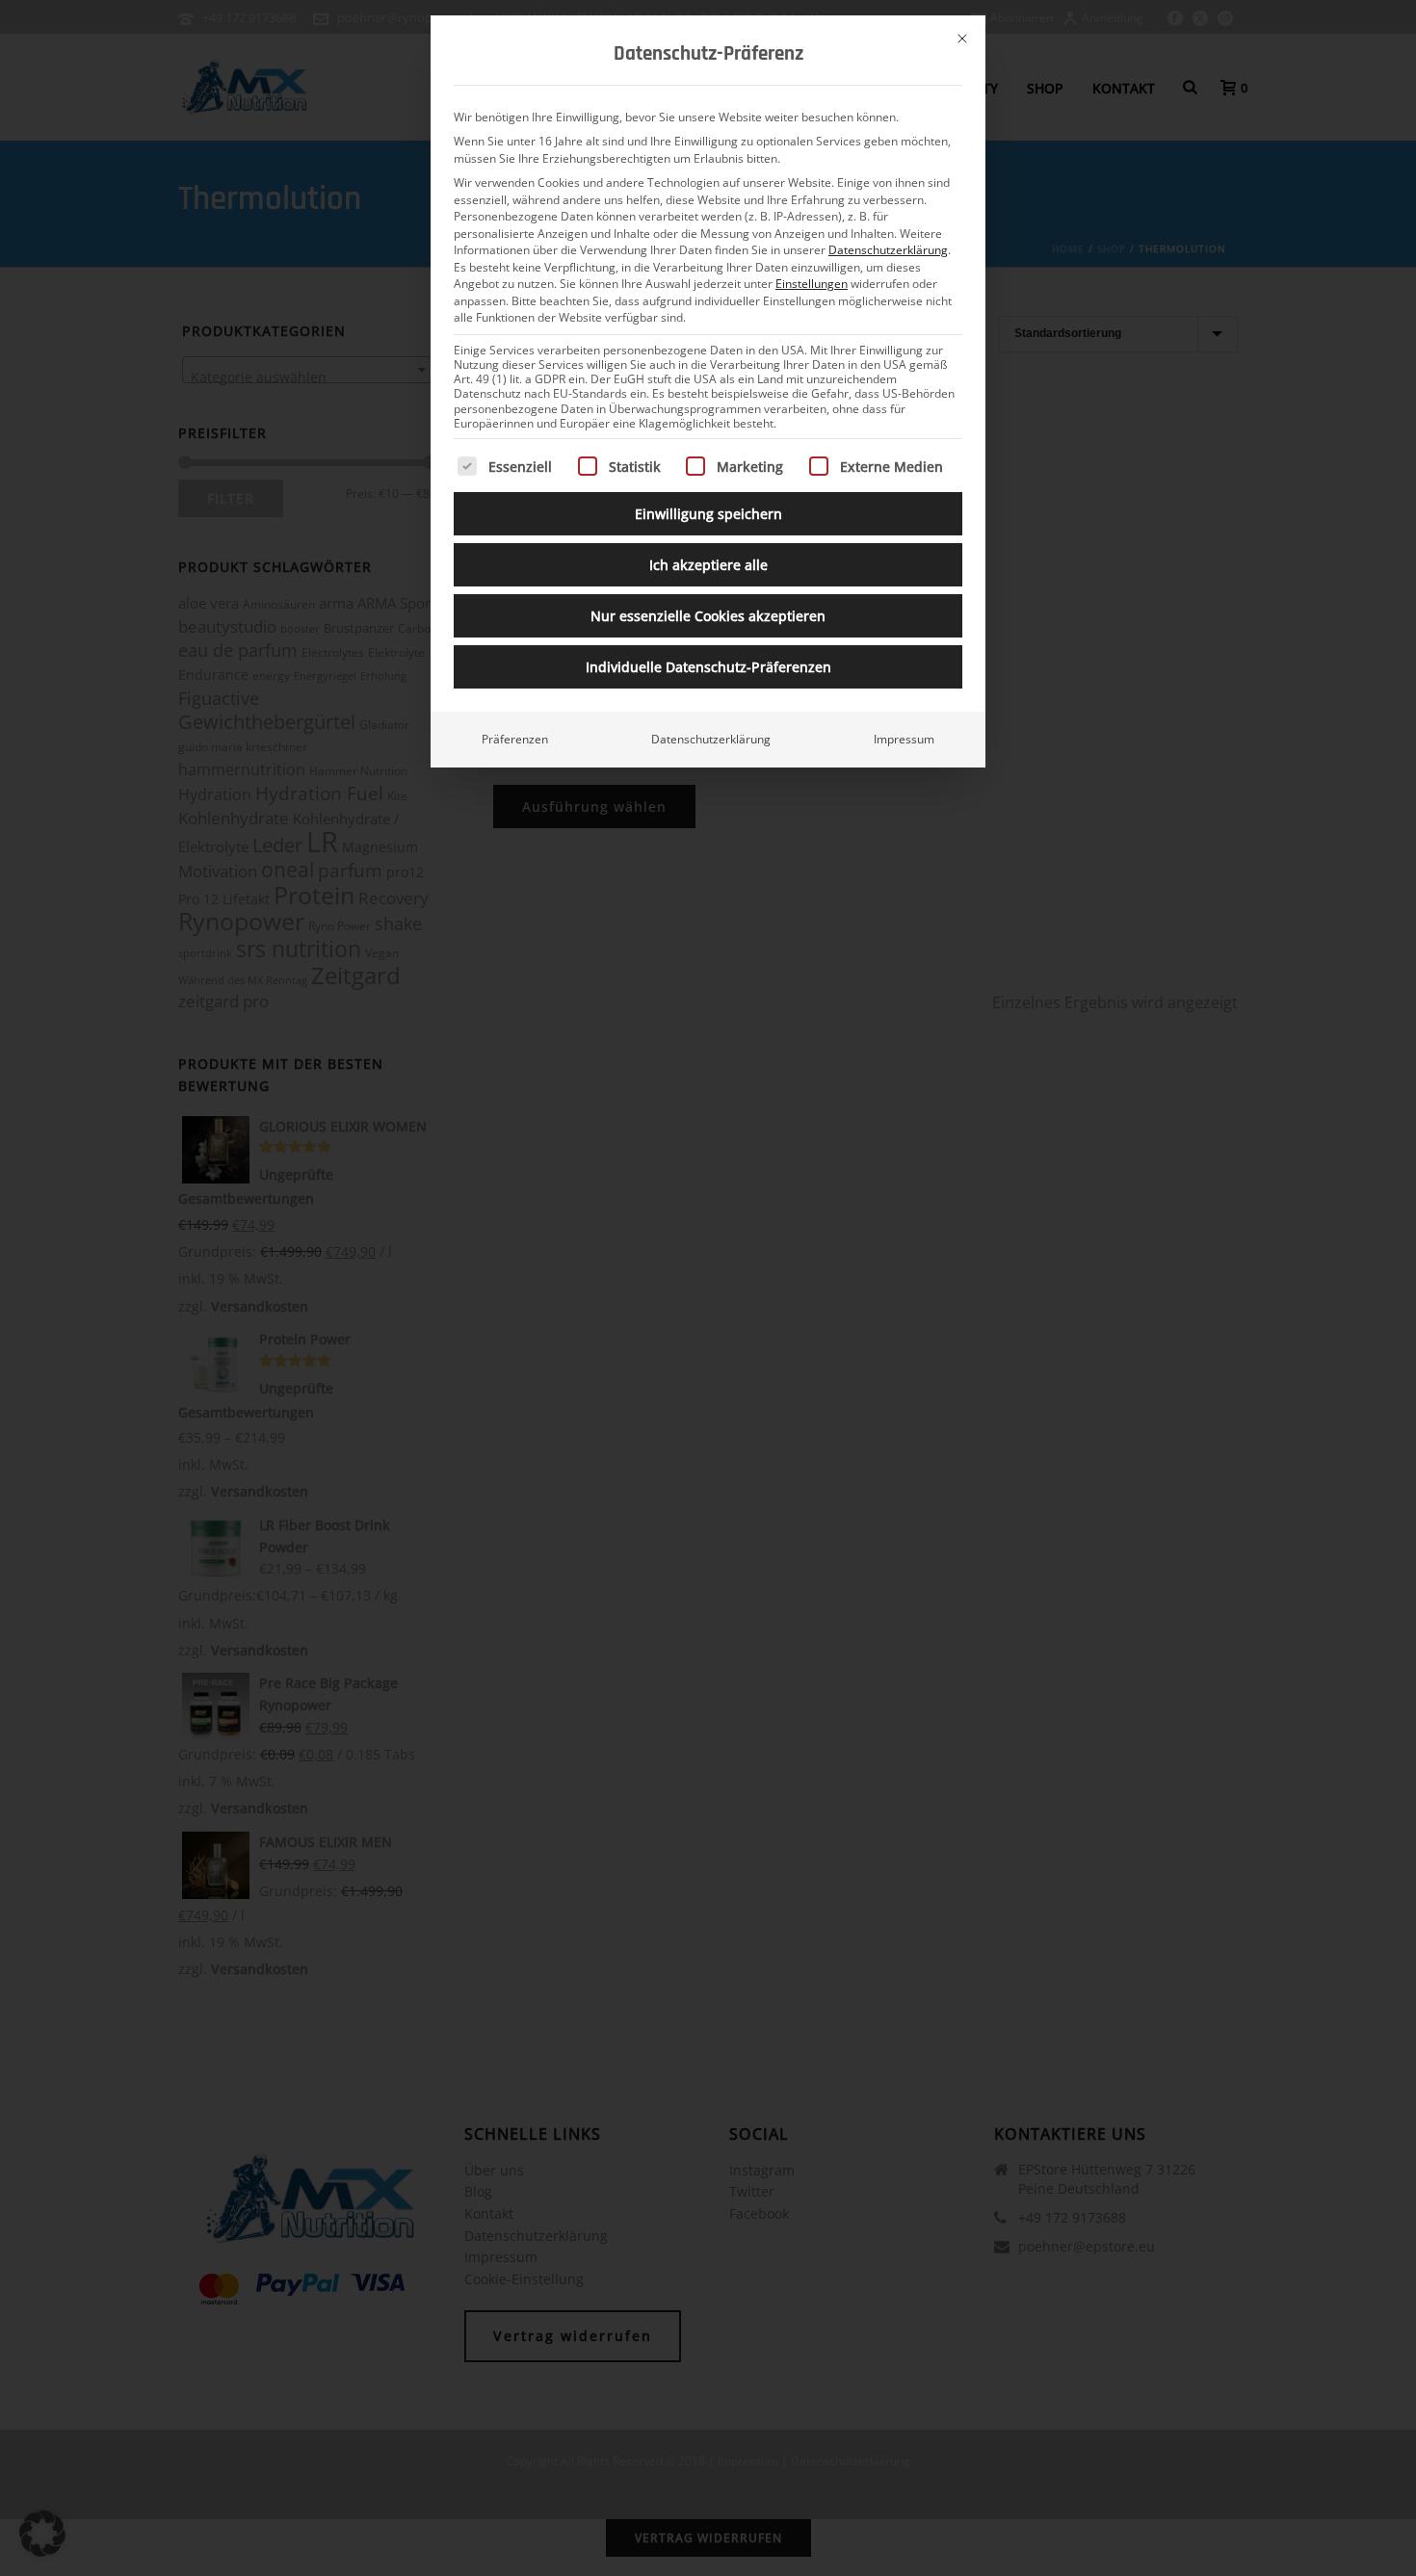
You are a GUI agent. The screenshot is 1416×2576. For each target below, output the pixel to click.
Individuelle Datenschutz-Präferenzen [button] (708, 667)
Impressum (904, 739)
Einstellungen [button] (812, 284)
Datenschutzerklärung (888, 250)
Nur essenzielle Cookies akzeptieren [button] (708, 616)
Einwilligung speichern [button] (708, 514)
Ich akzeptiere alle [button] (708, 565)
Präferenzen (515, 739)
